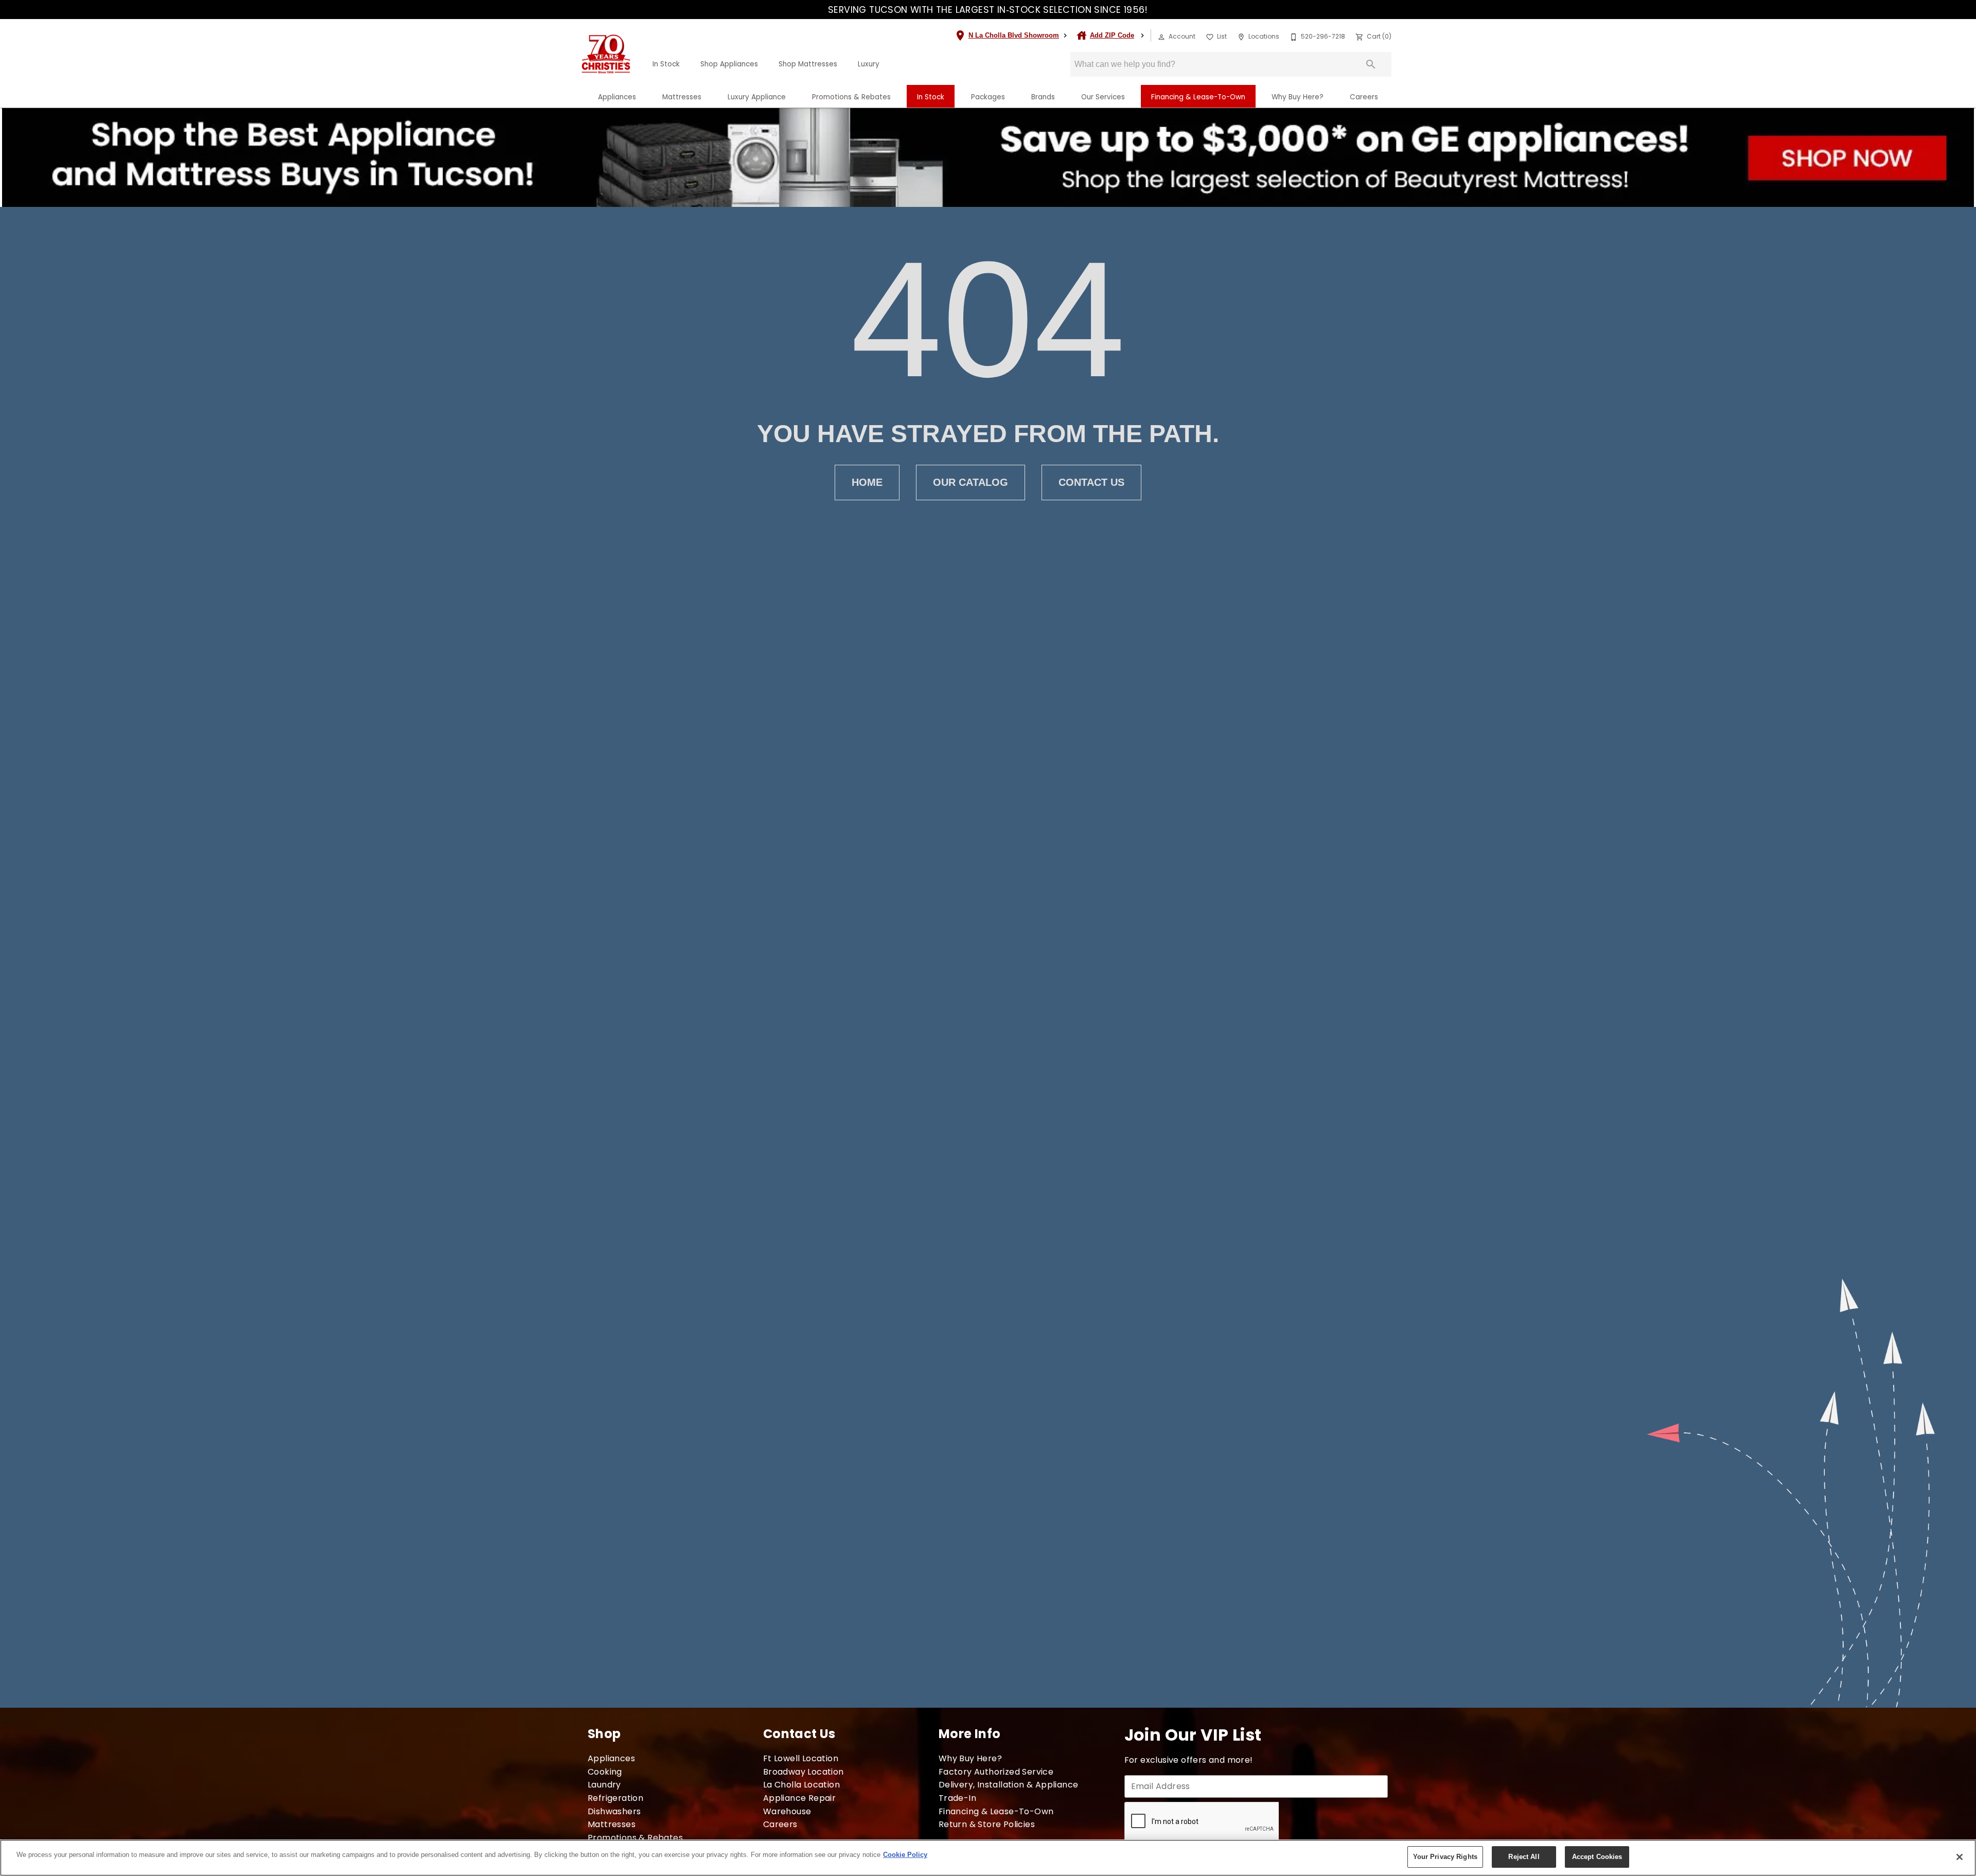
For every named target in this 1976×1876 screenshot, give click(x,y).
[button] (1161, 37)
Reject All (1524, 1857)
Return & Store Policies (987, 1824)
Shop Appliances (729, 64)
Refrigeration (615, 1798)
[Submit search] (1371, 64)
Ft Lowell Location (801, 1758)
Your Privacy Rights (1445, 1857)
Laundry (604, 1785)
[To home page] (606, 54)
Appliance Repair (799, 1798)
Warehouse (787, 1811)
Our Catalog (971, 482)
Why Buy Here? (1298, 97)
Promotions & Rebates (851, 97)
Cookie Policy (905, 1855)
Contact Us (1091, 482)
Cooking (605, 1772)
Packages (988, 97)
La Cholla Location (801, 1785)
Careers (1364, 97)
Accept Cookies (1597, 1857)
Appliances (617, 97)
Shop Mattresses (808, 64)
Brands (1043, 97)
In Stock (666, 64)
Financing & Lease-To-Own (1198, 97)
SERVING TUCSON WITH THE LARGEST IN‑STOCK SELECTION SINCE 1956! (988, 10)
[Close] (1960, 1857)
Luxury (869, 64)
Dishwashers (614, 1811)
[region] (988, 1858)
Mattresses (682, 97)
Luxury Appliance (757, 97)
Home (867, 482)
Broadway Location (804, 1772)
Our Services (1103, 97)
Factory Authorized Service (996, 1772)
